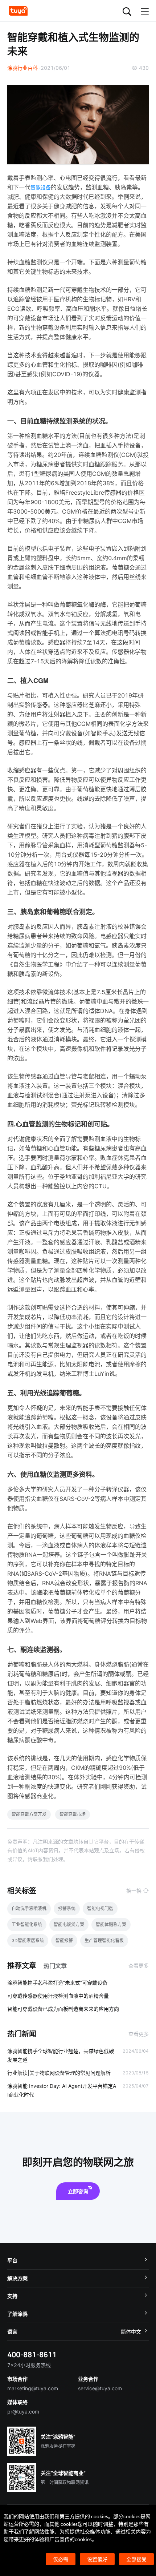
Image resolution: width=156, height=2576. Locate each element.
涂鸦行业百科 (22, 68)
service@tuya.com (100, 2388)
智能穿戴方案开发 (29, 1814)
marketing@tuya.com (33, 2388)
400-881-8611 (32, 2354)
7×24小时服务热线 (29, 2365)
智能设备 (41, 187)
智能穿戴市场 (73, 1814)
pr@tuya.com (23, 2412)
